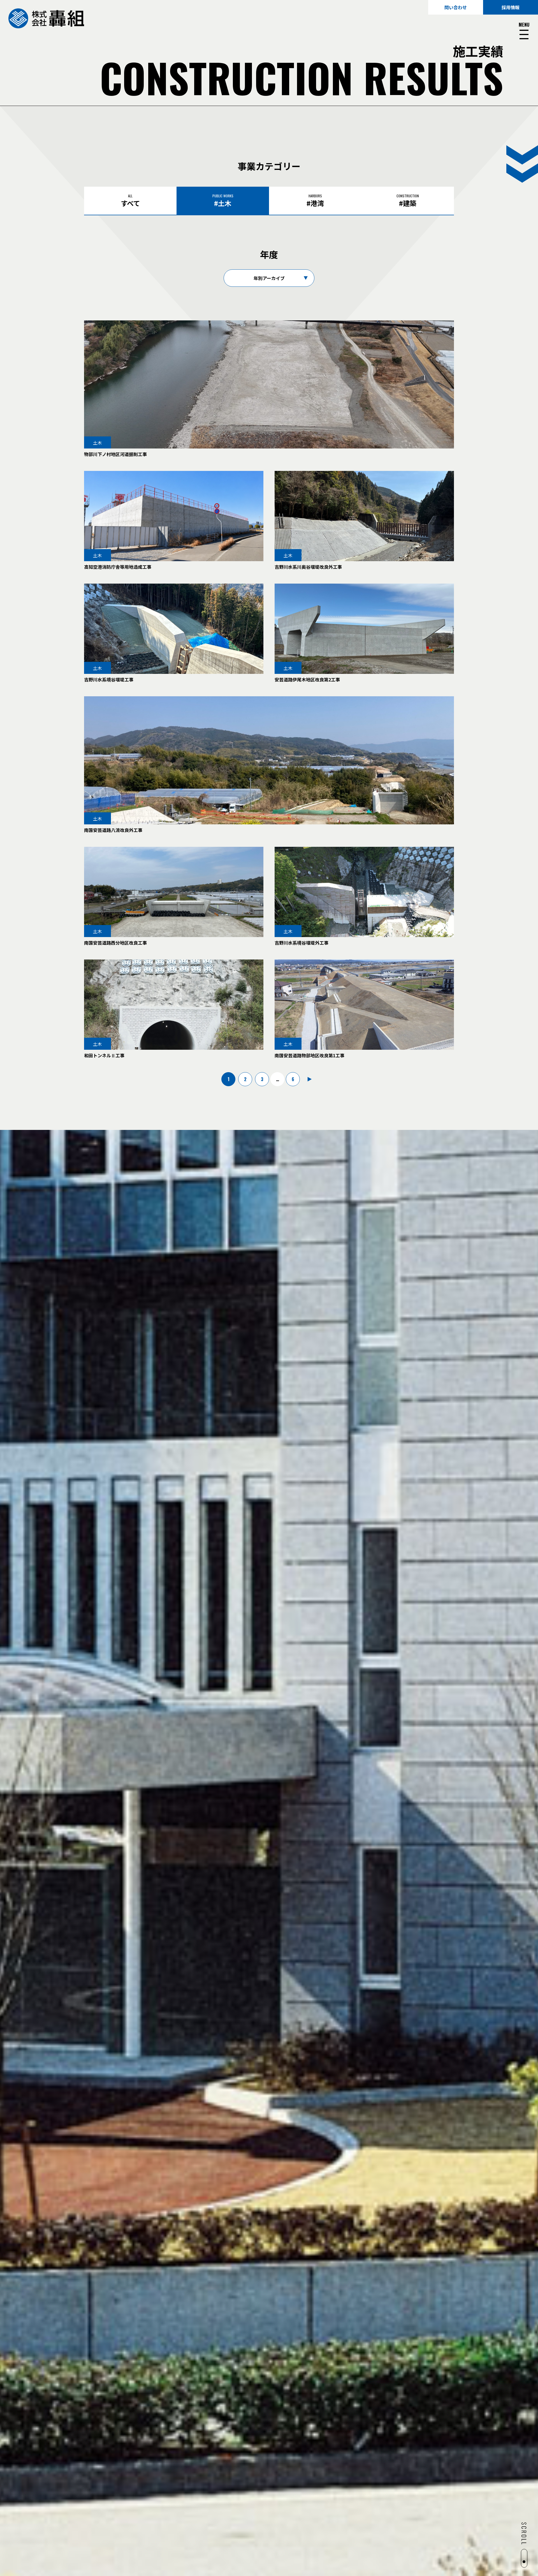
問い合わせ (456, 7)
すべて (130, 201)
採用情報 (511, 7)
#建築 (408, 201)
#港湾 (315, 201)
